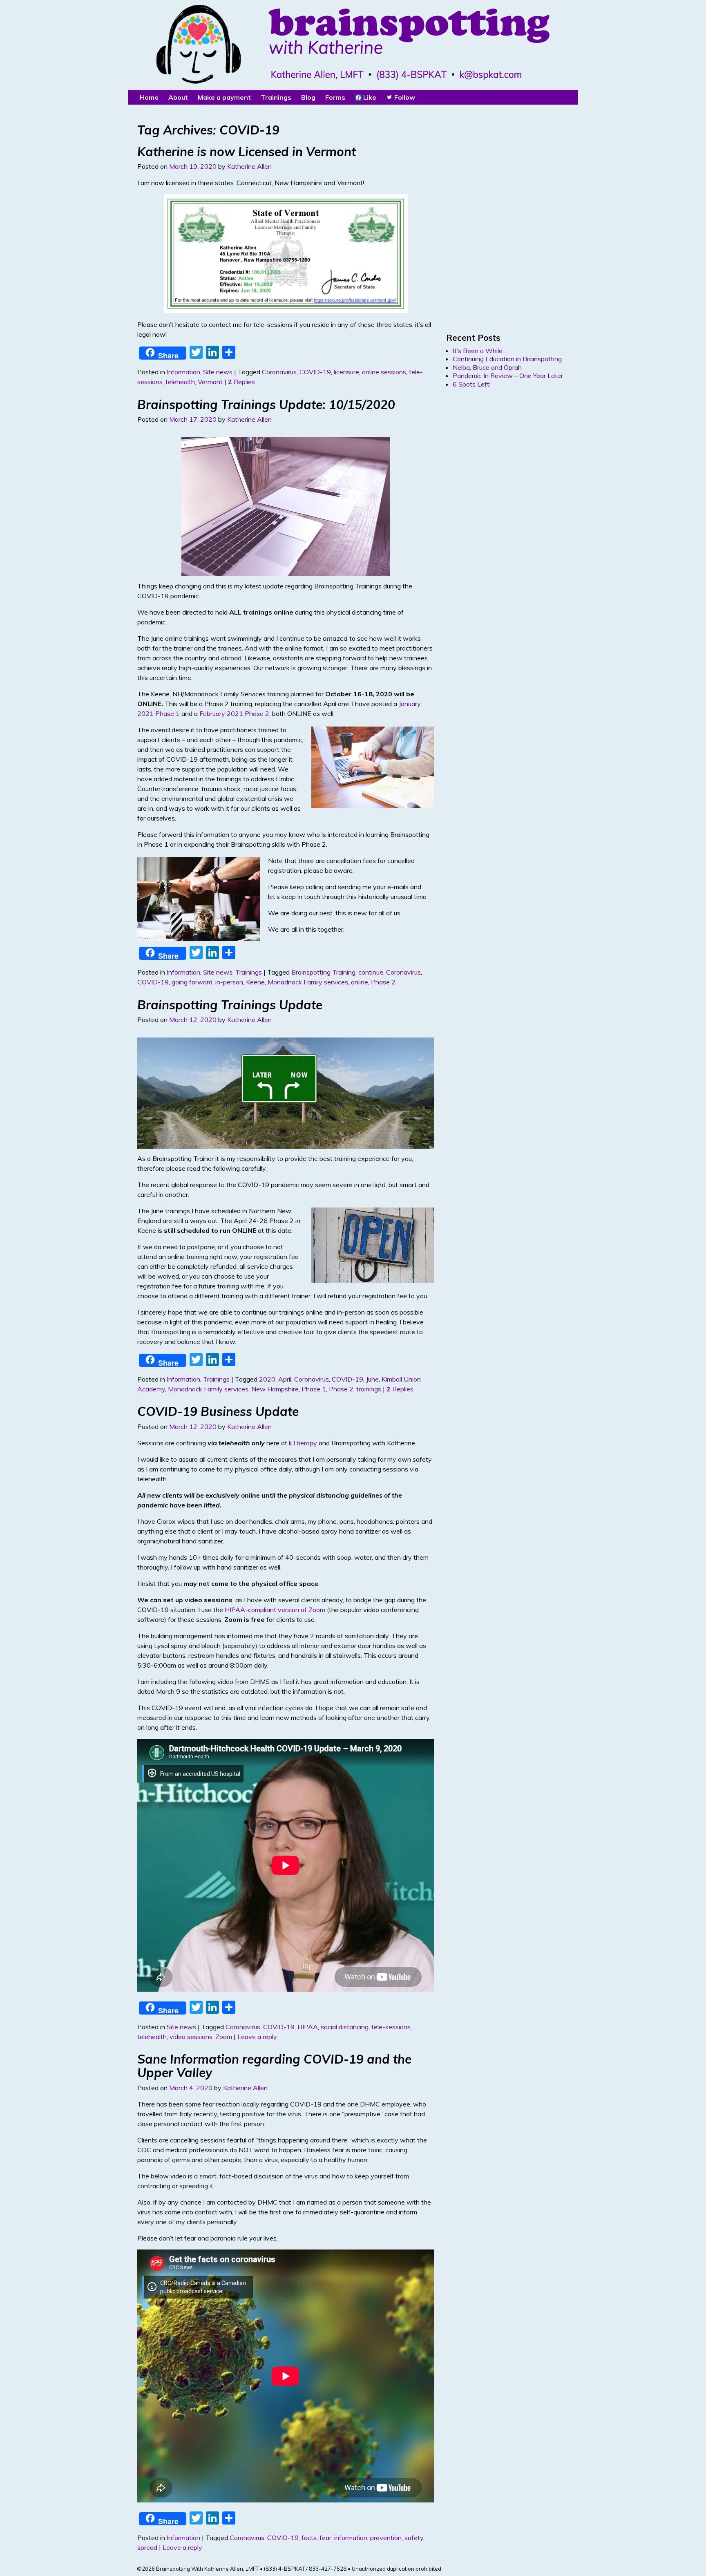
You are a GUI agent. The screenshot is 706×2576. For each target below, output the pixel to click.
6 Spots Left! (472, 384)
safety (414, 2538)
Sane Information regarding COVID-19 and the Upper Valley (274, 2066)
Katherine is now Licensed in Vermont (247, 152)
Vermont (210, 382)
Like (369, 97)
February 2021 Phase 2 (234, 713)
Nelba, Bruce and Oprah (487, 367)
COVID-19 (315, 372)
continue (371, 972)
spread (147, 2547)
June (372, 1379)
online (360, 982)
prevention (386, 2538)
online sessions (384, 372)
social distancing (345, 2027)
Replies (241, 382)
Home (149, 97)
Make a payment (224, 97)
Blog (308, 97)
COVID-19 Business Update (218, 1411)
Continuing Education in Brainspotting (507, 359)
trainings (369, 1389)
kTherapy (303, 1443)
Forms (335, 97)
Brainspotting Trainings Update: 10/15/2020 (266, 405)
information (351, 2538)
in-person (229, 982)
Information (183, 372)
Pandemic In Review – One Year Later (508, 376)
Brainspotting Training (323, 972)
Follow (404, 97)
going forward (192, 982)
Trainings (249, 972)
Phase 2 (383, 982)
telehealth (180, 382)
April (285, 1379)
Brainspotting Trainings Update (230, 1005)
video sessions (191, 2037)
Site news (218, 372)
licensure (346, 372)
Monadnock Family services (308, 982)
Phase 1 (314, 1389)
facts (309, 2538)
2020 (267, 1379)
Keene (255, 982)
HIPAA (308, 2027)
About (178, 97)
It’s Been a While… (480, 351)
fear (325, 2538)
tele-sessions (391, 2027)
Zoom (224, 2037)
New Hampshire (275, 1389)
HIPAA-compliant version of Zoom (275, 1610)
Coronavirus (279, 372)
